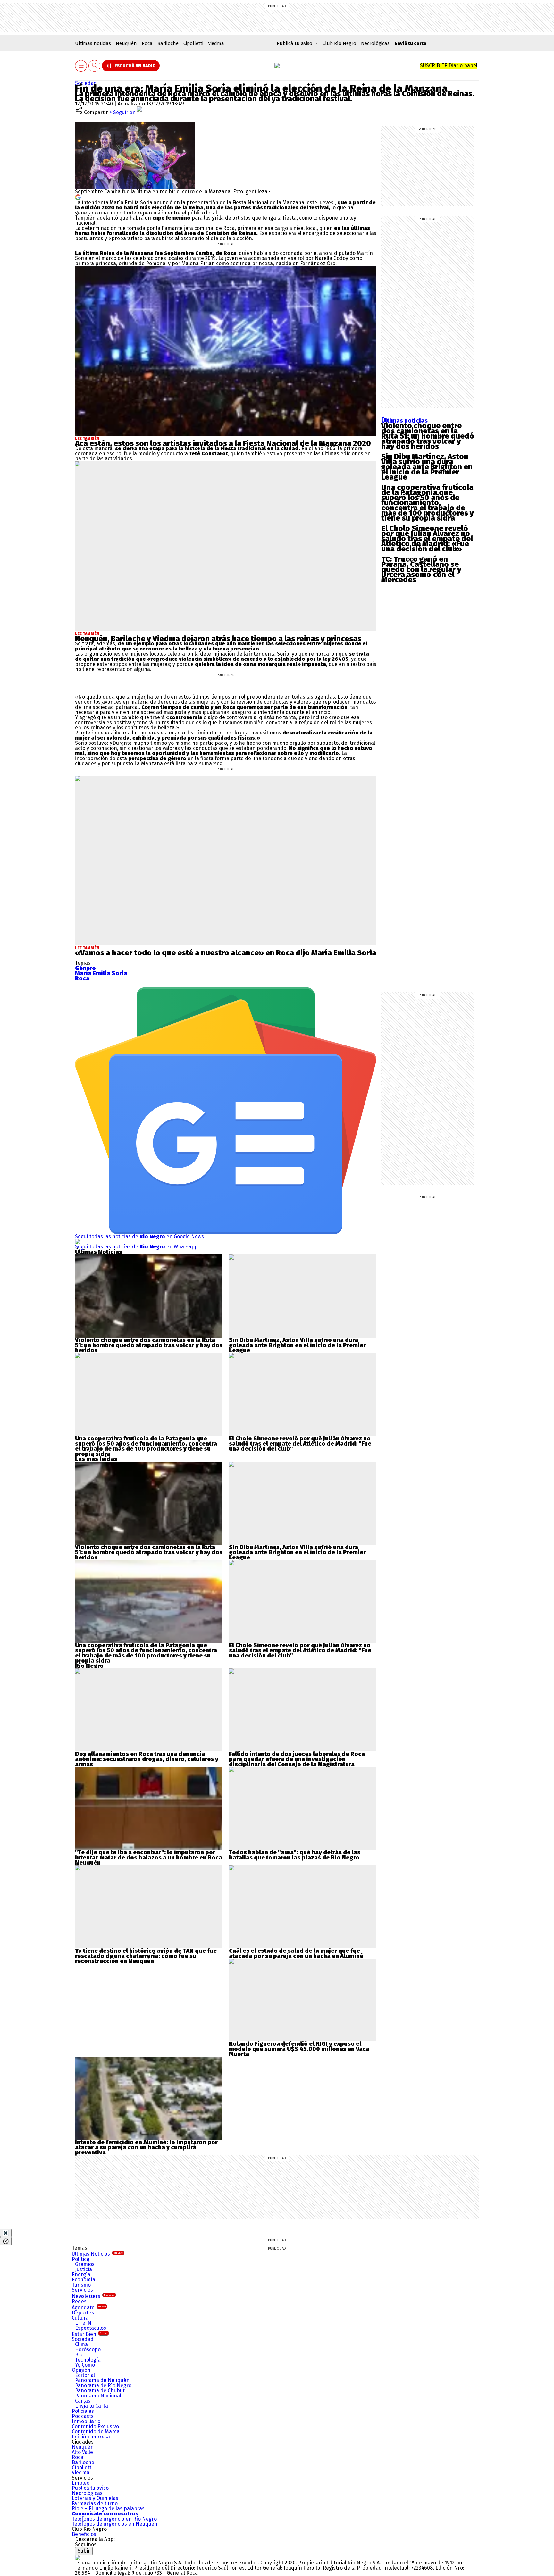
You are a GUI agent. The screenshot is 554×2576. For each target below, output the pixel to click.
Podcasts (83, 2416)
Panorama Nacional (98, 2396)
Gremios (85, 2264)
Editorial (85, 2375)
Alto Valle (82, 2452)
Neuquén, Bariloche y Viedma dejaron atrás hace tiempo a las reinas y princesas (218, 639)
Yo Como (85, 2365)
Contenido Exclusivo (95, 2426)
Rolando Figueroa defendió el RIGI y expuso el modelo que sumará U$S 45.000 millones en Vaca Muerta (299, 2049)
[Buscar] (95, 66)
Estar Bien (90, 2334)
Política (81, 2259)
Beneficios (84, 2534)
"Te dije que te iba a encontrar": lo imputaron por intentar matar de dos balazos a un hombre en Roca (149, 1855)
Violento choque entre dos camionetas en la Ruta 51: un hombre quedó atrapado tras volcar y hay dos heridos (428, 436)
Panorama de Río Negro (103, 2385)
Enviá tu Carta (92, 2406)
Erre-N (83, 2323)
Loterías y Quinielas (95, 2498)
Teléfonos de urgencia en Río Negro (114, 2519)
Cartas (83, 2401)
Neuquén (126, 43)
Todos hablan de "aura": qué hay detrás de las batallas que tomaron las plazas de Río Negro (295, 1855)
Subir (84, 2551)
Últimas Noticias (97, 2254)
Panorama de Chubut (100, 2391)
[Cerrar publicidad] (6, 2233)
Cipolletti (193, 43)
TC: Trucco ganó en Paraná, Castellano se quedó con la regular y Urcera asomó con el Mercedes (421, 569)
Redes (79, 2301)
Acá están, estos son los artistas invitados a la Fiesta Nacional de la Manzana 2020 (223, 443)
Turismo (81, 2285)
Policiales (83, 2411)
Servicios (82, 2290)
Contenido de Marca (96, 2432)
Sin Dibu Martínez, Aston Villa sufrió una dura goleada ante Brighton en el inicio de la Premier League (427, 467)
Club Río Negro (339, 43)
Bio (79, 2355)
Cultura (80, 2318)
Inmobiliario (86, 2421)
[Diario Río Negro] (277, 66)
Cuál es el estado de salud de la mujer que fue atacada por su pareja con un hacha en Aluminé (296, 1953)
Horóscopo (88, 2349)
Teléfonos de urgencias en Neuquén (115, 2524)
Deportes (83, 2313)
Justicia (84, 2269)
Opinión (81, 2370)
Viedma (216, 43)
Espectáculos (91, 2328)
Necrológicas (375, 43)
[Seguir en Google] (78, 197)
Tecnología (88, 2360)
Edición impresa (91, 2437)
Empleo (81, 2483)
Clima (81, 2344)
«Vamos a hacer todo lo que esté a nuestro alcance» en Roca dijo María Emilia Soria (226, 953)
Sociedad (86, 83)
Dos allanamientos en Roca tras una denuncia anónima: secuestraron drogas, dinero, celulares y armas (147, 1759)
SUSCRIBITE (449, 66)
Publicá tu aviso (90, 2488)
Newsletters (93, 2296)
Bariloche (168, 43)
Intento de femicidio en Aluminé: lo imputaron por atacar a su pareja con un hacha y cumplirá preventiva (146, 2147)
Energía (81, 2274)
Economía (84, 2280)
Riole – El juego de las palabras (108, 2509)
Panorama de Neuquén (102, 2380)
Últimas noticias (93, 43)
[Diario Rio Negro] (78, 2558)
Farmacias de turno (95, 2503)
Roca (147, 43)
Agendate (89, 2307)
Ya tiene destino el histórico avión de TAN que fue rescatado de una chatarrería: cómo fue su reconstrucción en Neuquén (146, 1956)
